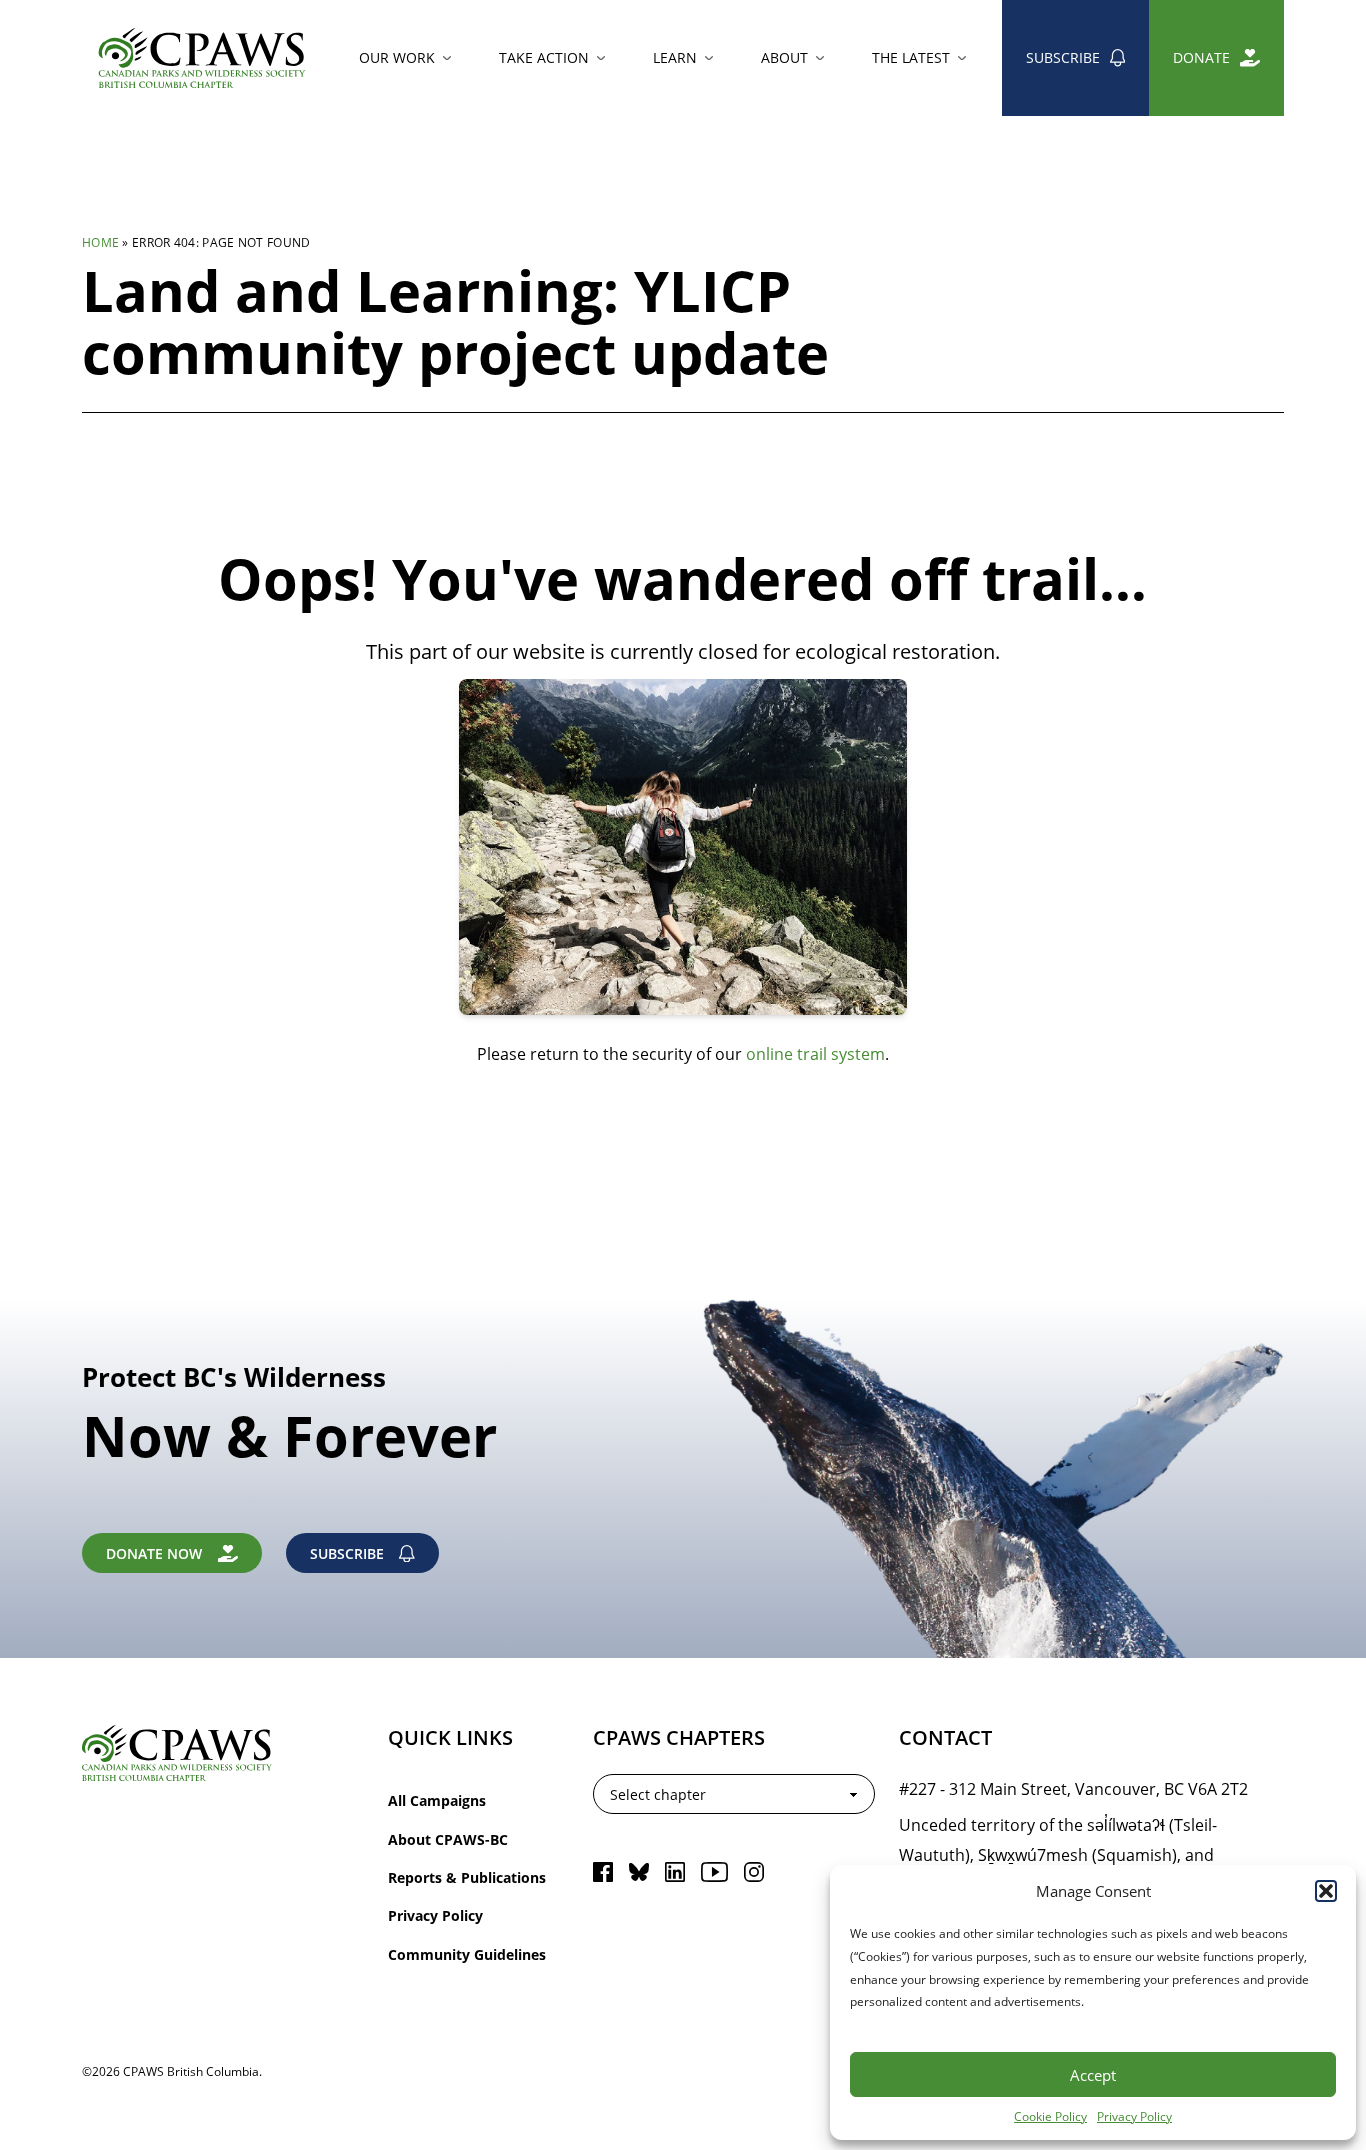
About (784, 57)
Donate (1201, 57)
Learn (675, 57)
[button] (1326, 1891)
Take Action (544, 57)
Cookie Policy (1050, 2116)
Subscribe (1063, 57)
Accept (1093, 2075)
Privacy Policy (1134, 2116)
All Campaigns (437, 1800)
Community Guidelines (467, 1954)
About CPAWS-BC (448, 1839)
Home (100, 242)
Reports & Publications (467, 1877)
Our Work (397, 57)
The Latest (911, 57)
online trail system (815, 1053)
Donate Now (154, 1553)
